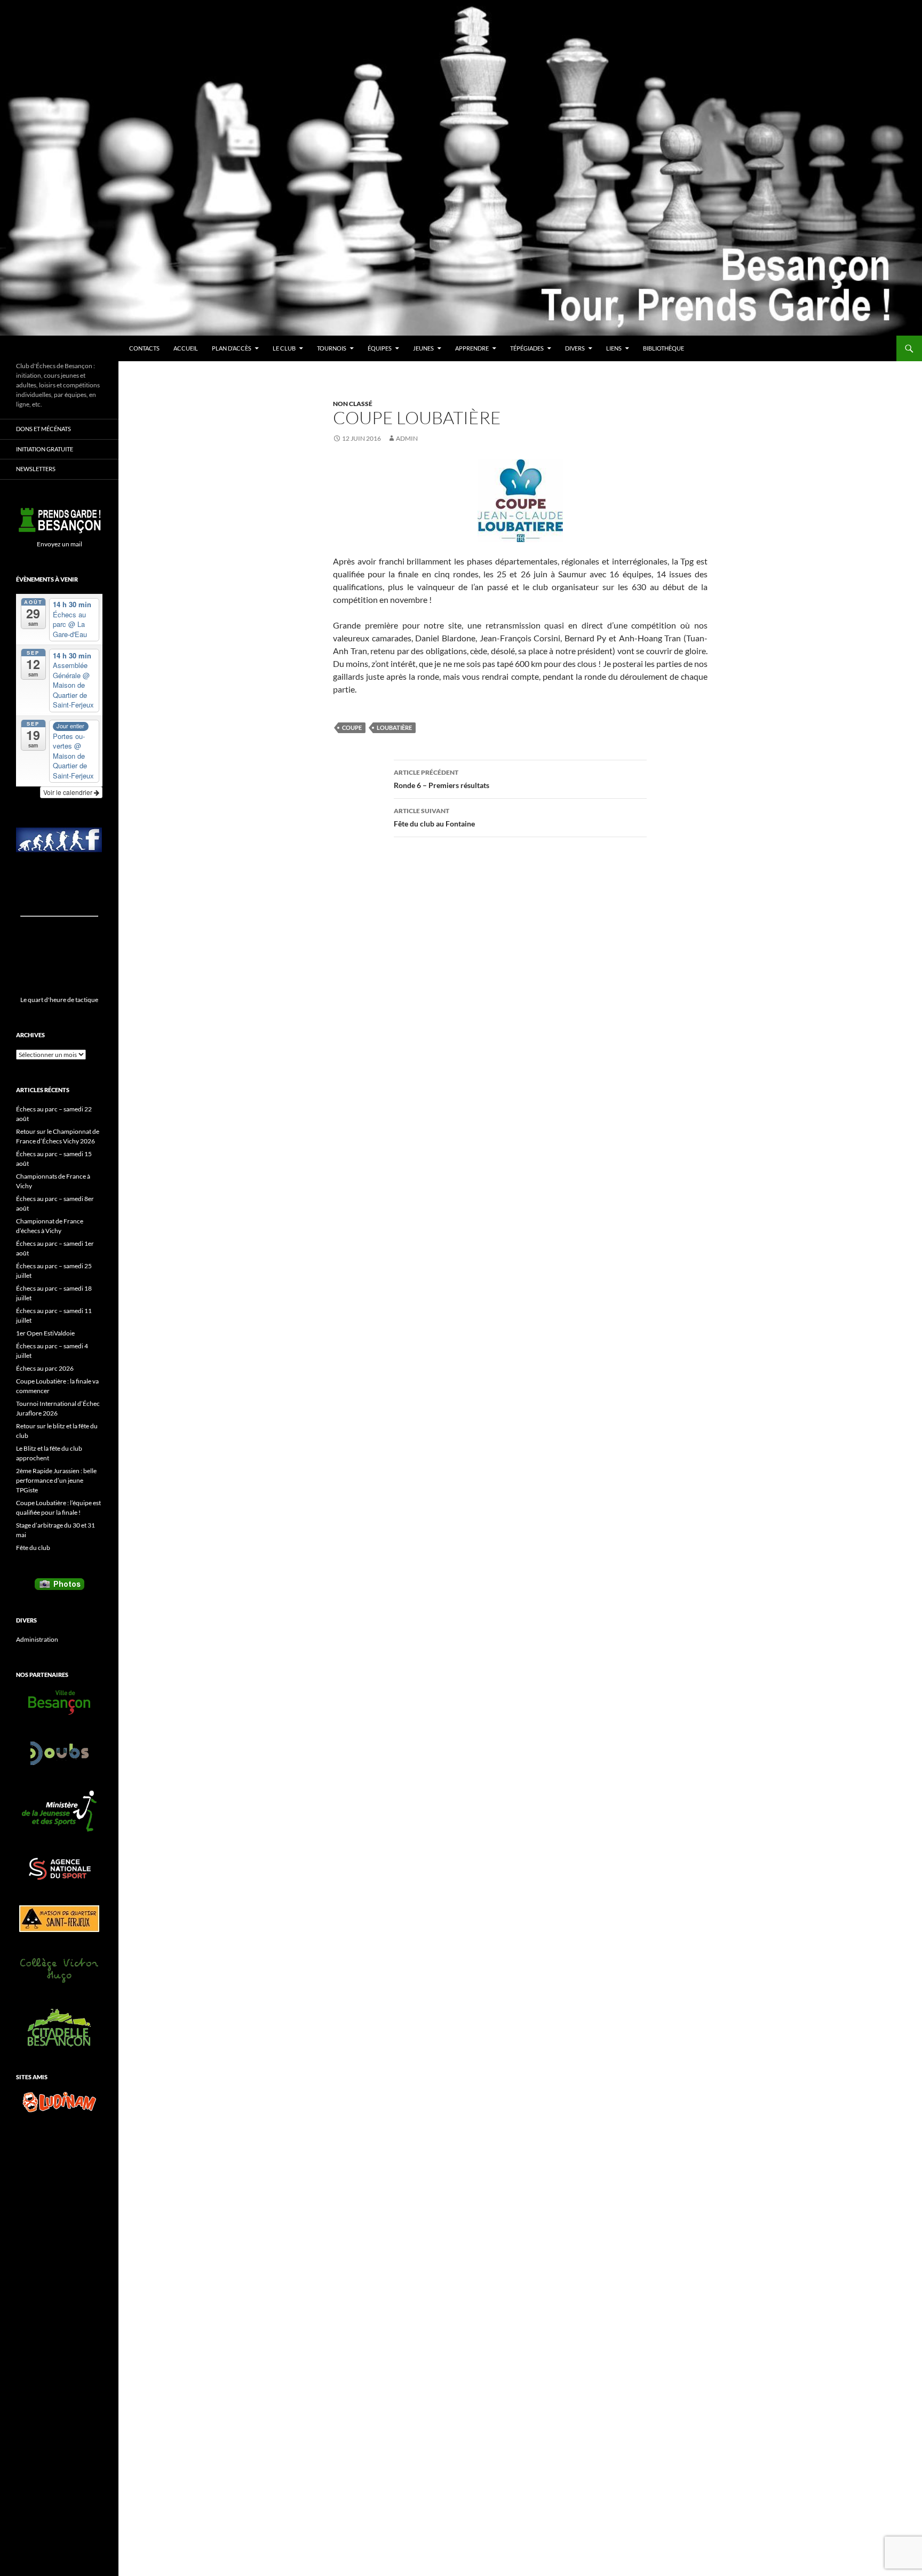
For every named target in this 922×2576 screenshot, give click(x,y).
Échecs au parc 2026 (45, 1368)
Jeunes (423, 348)
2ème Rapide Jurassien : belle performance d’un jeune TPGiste (56, 1480)
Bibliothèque (663, 348)
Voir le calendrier (69, 792)
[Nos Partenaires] (59, 1703)
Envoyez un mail (59, 544)
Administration (37, 1639)
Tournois (332, 348)
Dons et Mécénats (43, 429)
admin (407, 438)
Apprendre (472, 348)
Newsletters (36, 469)
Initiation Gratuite (45, 449)
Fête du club (33, 1548)
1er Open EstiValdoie (45, 1333)
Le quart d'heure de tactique (59, 1000)
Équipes (380, 348)
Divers (575, 348)
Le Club (284, 348)
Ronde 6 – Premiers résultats (442, 779)
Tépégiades (527, 348)
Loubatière (394, 728)
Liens (614, 348)
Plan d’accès (232, 348)
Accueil (186, 348)
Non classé (353, 404)
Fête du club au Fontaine (434, 817)
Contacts (144, 348)
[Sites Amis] (59, 2102)
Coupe (352, 728)
